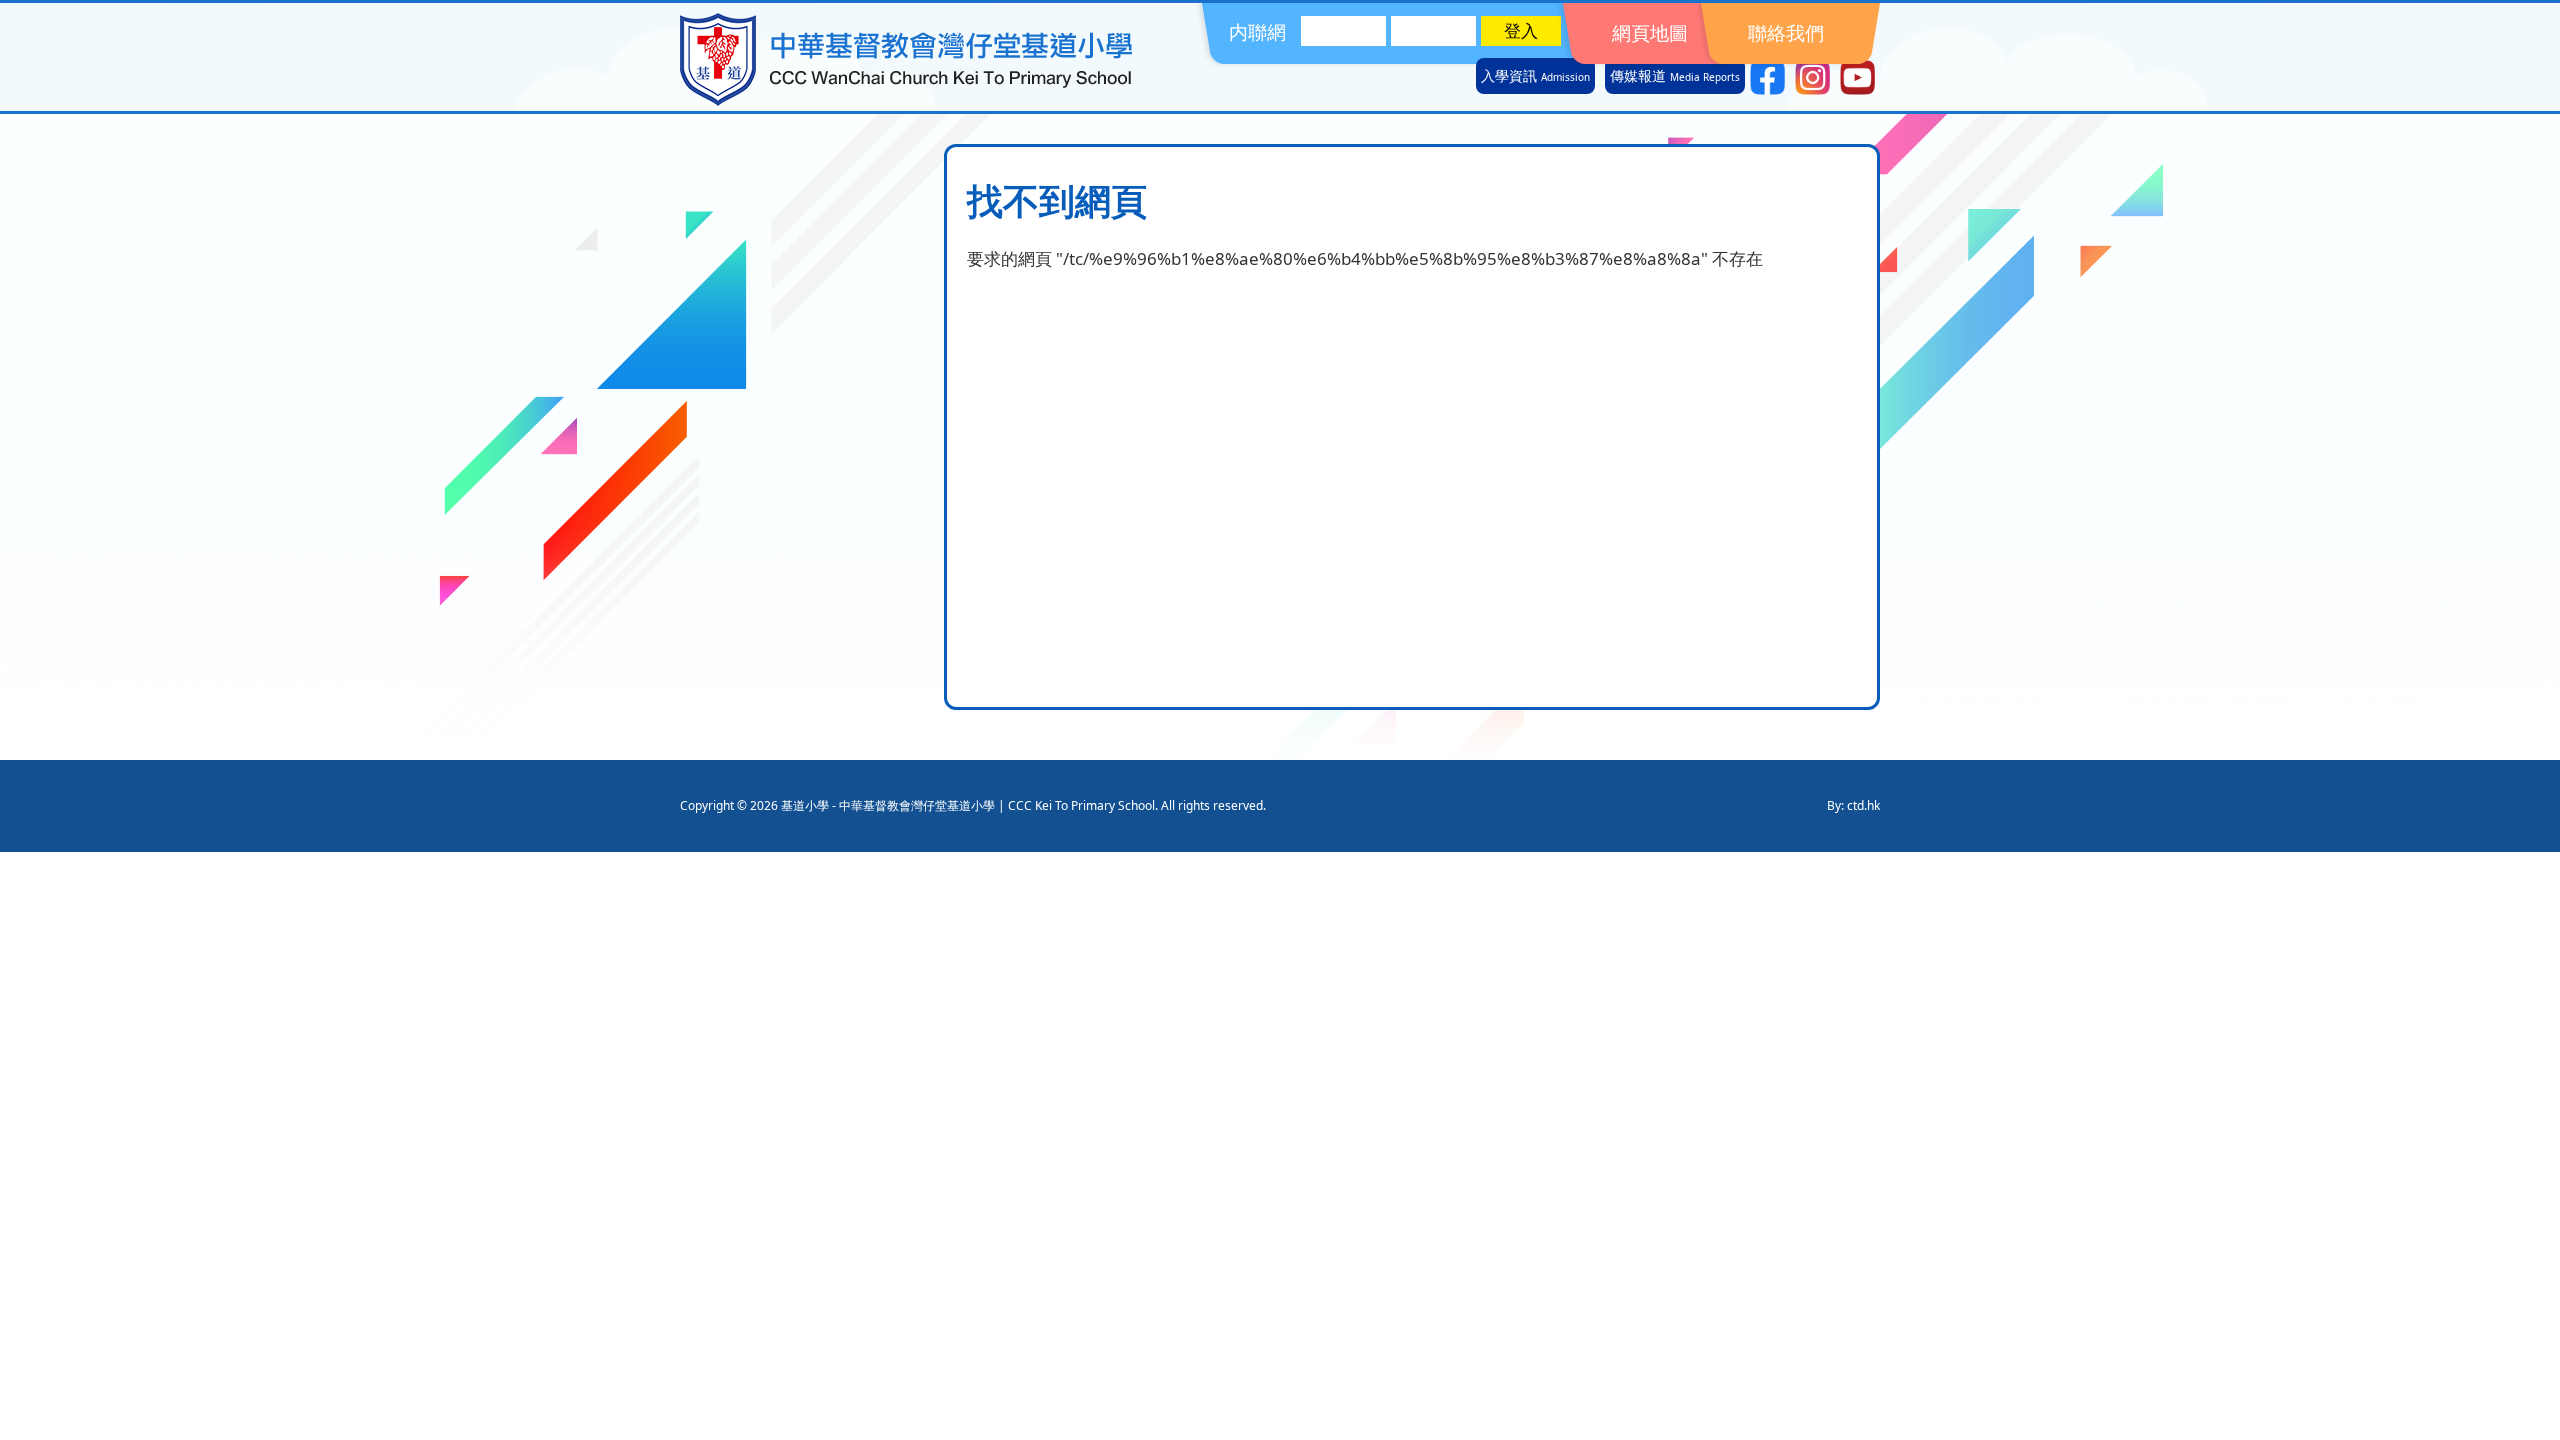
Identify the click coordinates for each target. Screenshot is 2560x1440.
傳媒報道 (1675, 76)
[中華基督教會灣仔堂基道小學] (906, 99)
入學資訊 (1535, 76)
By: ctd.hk (1853, 805)
